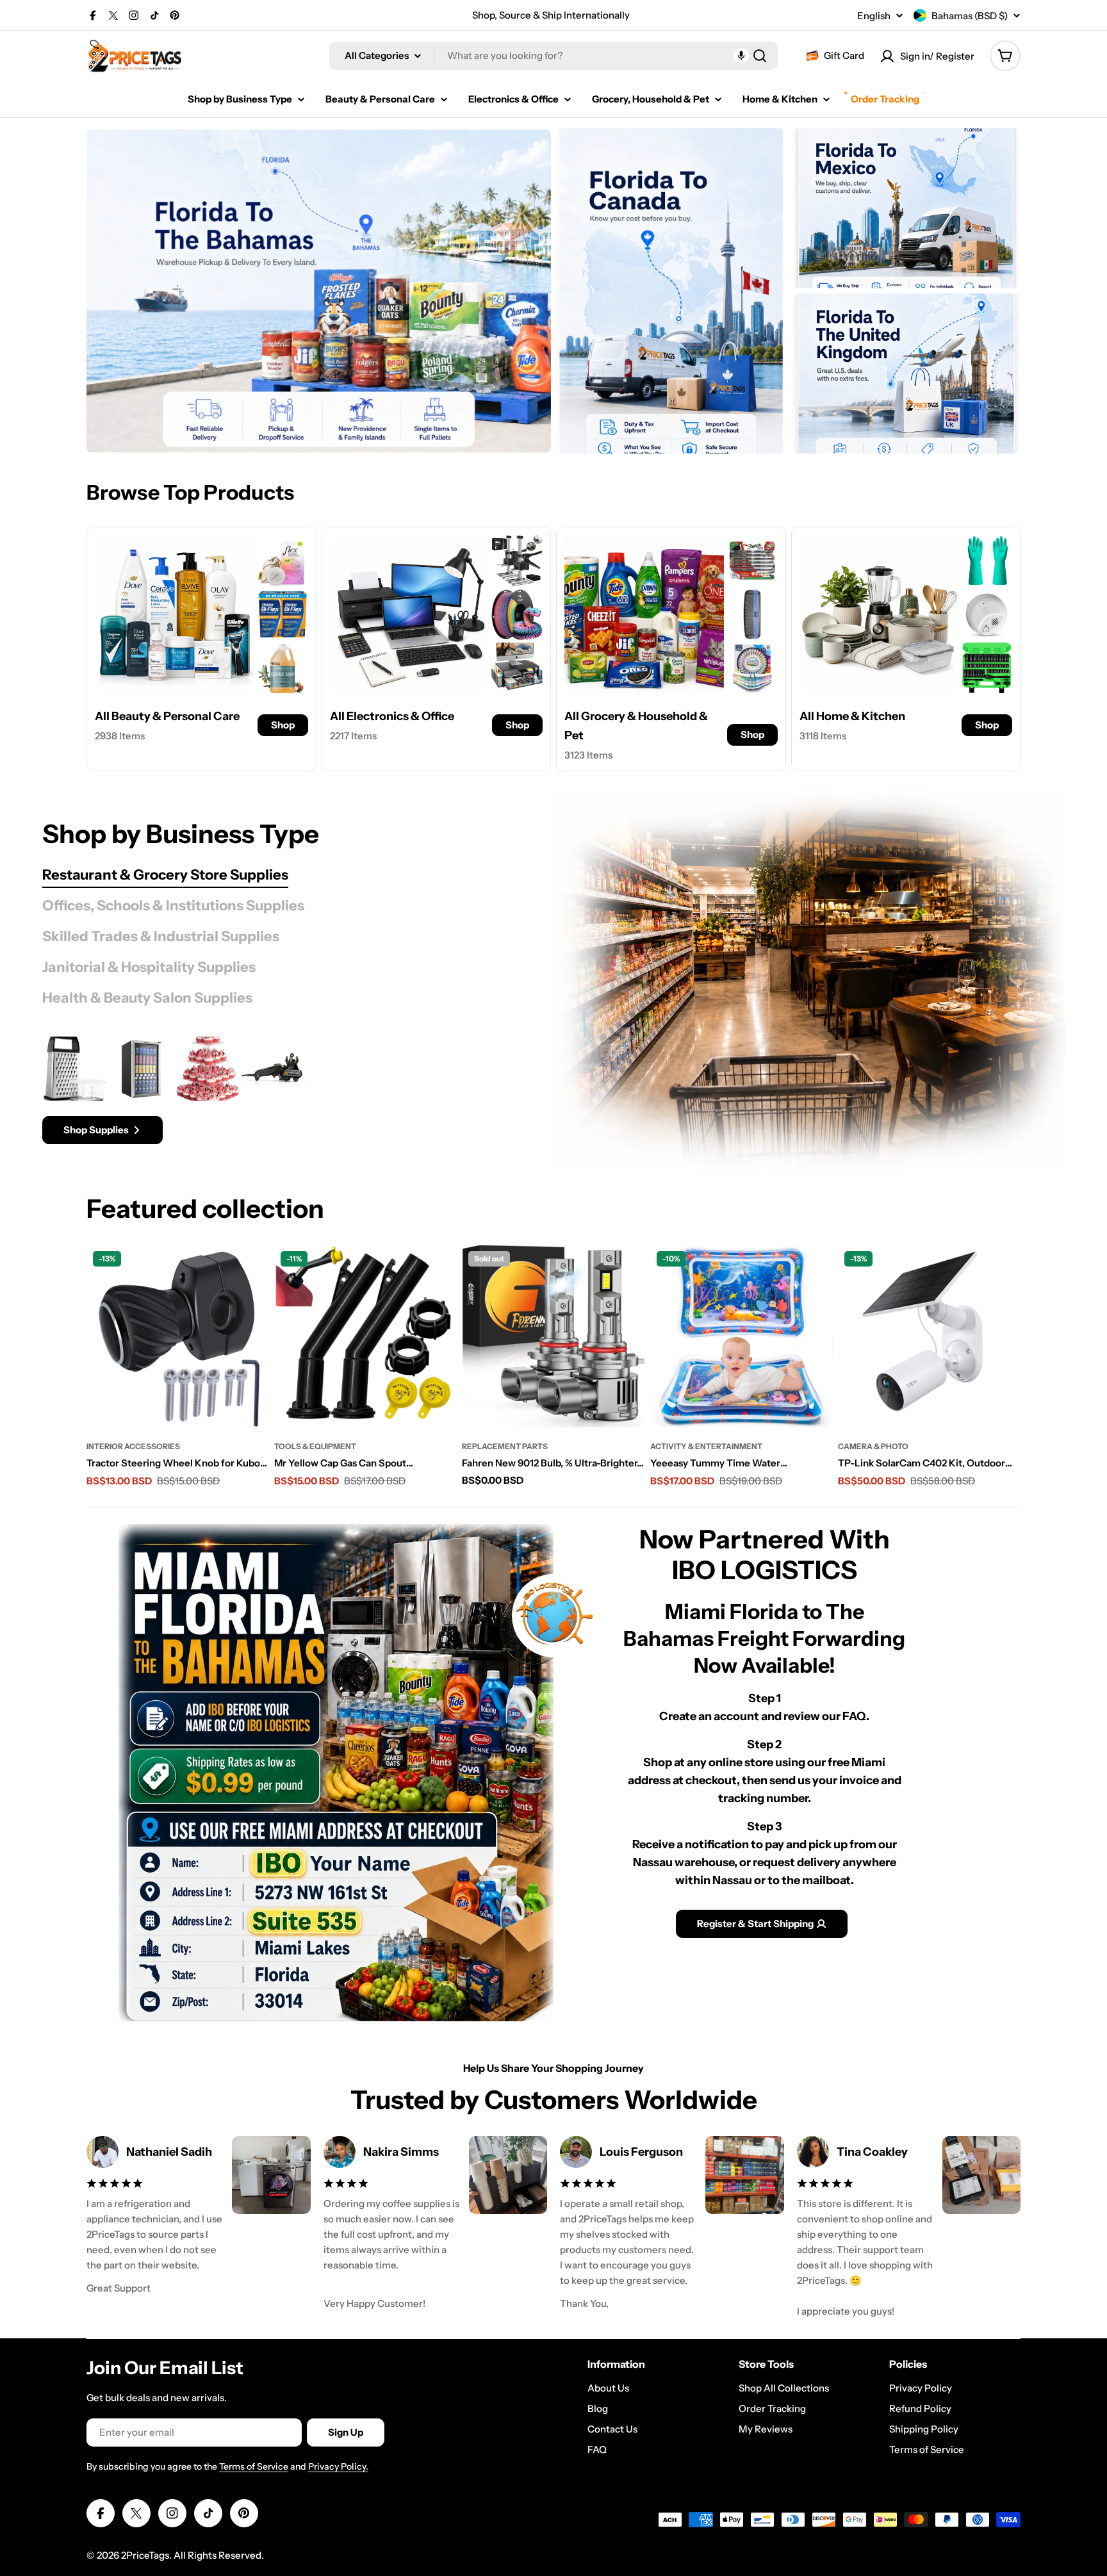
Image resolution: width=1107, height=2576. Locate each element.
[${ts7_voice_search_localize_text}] (741, 56)
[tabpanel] (266, 1090)
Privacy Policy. (338, 2466)
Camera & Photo (873, 1446)
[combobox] (553, 56)
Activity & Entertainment (706, 1446)
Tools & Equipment (315, 1446)
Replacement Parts (505, 1446)
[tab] (165, 875)
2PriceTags (145, 2555)
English (874, 16)
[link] (283, 561)
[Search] (760, 56)
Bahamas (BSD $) (970, 16)
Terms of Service (254, 2466)
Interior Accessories (133, 1446)
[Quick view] (252, 1272)
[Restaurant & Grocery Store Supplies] (809, 981)
